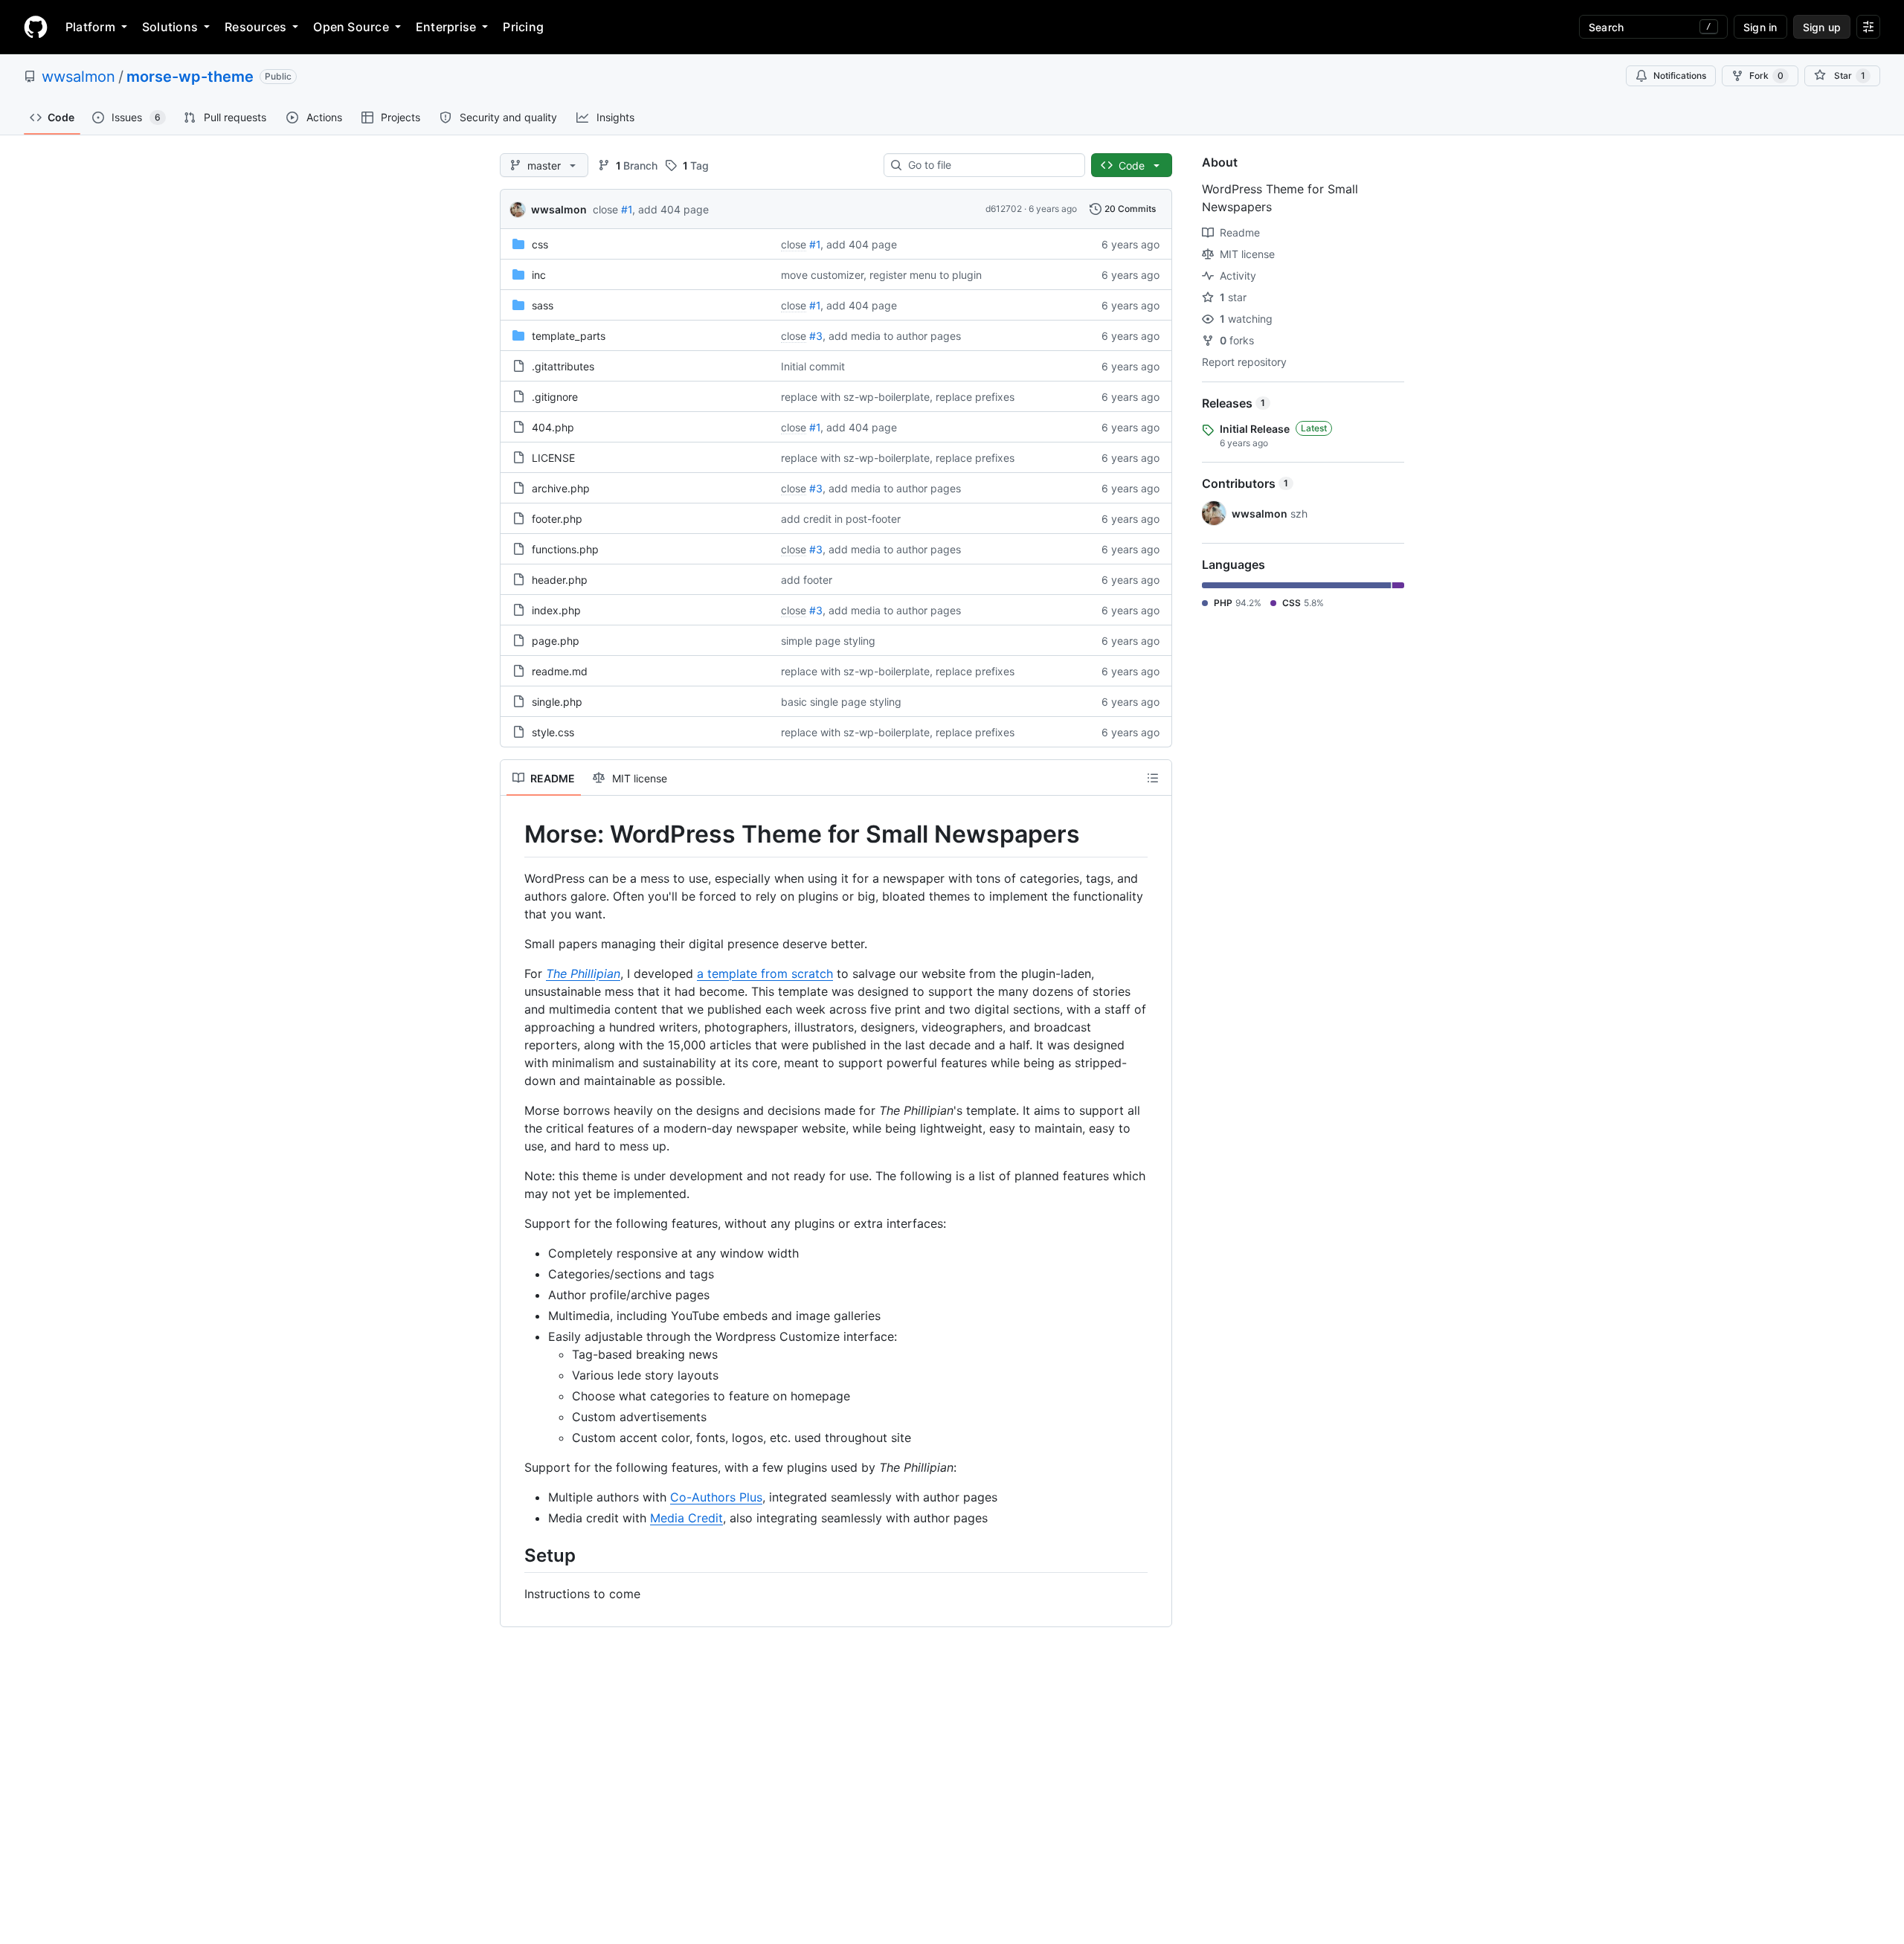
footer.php (557, 519)
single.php (557, 702)
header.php (560, 580)
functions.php (565, 549)
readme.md (560, 671)
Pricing (523, 27)
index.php (556, 610)
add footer (807, 580)
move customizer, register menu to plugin (881, 275)
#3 (816, 336)
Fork (1766, 75)
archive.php (561, 488)
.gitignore (555, 397)
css (540, 244)
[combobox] (990, 165)
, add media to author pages (892, 336)
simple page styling (828, 641)
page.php (556, 641)
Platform (90, 27)
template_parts (569, 336)
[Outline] (1153, 778)
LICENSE (553, 458)
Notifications (1680, 75)
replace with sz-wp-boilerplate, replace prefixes (898, 397)
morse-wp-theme (190, 77)
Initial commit (813, 366)
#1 (627, 209)
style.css (553, 732)
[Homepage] (36, 27)
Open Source (351, 27)
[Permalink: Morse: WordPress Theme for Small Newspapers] (514, 834)
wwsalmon (78, 77)
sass (543, 305)
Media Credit (686, 1518)
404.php (553, 427)
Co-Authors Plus (716, 1497)
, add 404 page (670, 209)
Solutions (170, 27)
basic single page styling (841, 702)
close (605, 209)
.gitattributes (563, 366)
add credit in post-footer (841, 519)
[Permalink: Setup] (514, 1555)
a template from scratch (765, 973)
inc (539, 275)
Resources (255, 27)
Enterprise (446, 27)
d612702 (1004, 209)
